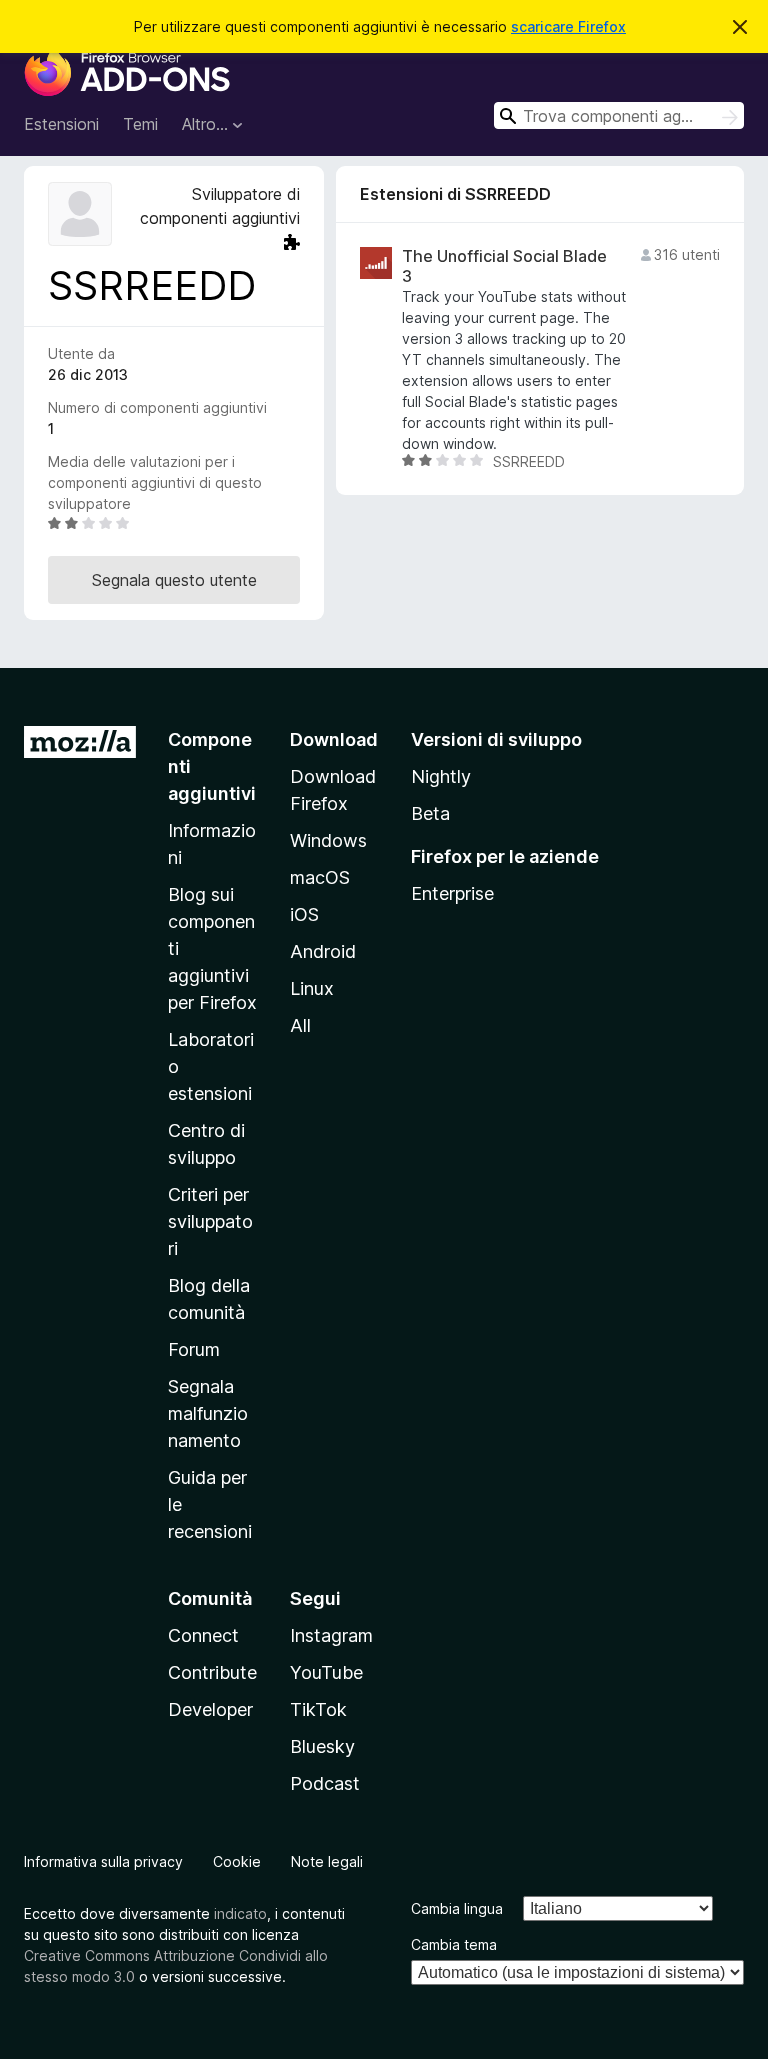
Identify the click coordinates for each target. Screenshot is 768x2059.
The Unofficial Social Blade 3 (504, 266)
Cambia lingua (457, 1908)
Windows (328, 840)
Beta (430, 813)
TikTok (318, 1709)
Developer (210, 1709)
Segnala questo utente (174, 580)
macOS (320, 877)
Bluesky (322, 1746)
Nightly (441, 776)
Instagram (331, 1635)
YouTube (326, 1672)
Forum (194, 1349)
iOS (304, 914)
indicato (240, 1913)
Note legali (327, 1861)
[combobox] (619, 115)
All (300, 1025)
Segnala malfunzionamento (208, 1413)
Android (323, 951)
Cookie (237, 1861)
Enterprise (452, 893)
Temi (140, 124)
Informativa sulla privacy (103, 1861)
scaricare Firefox (568, 26)
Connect (203, 1635)
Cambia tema (454, 1944)
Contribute (212, 1672)
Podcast (325, 1783)
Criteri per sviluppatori (210, 1221)
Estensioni (61, 124)
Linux (312, 988)
